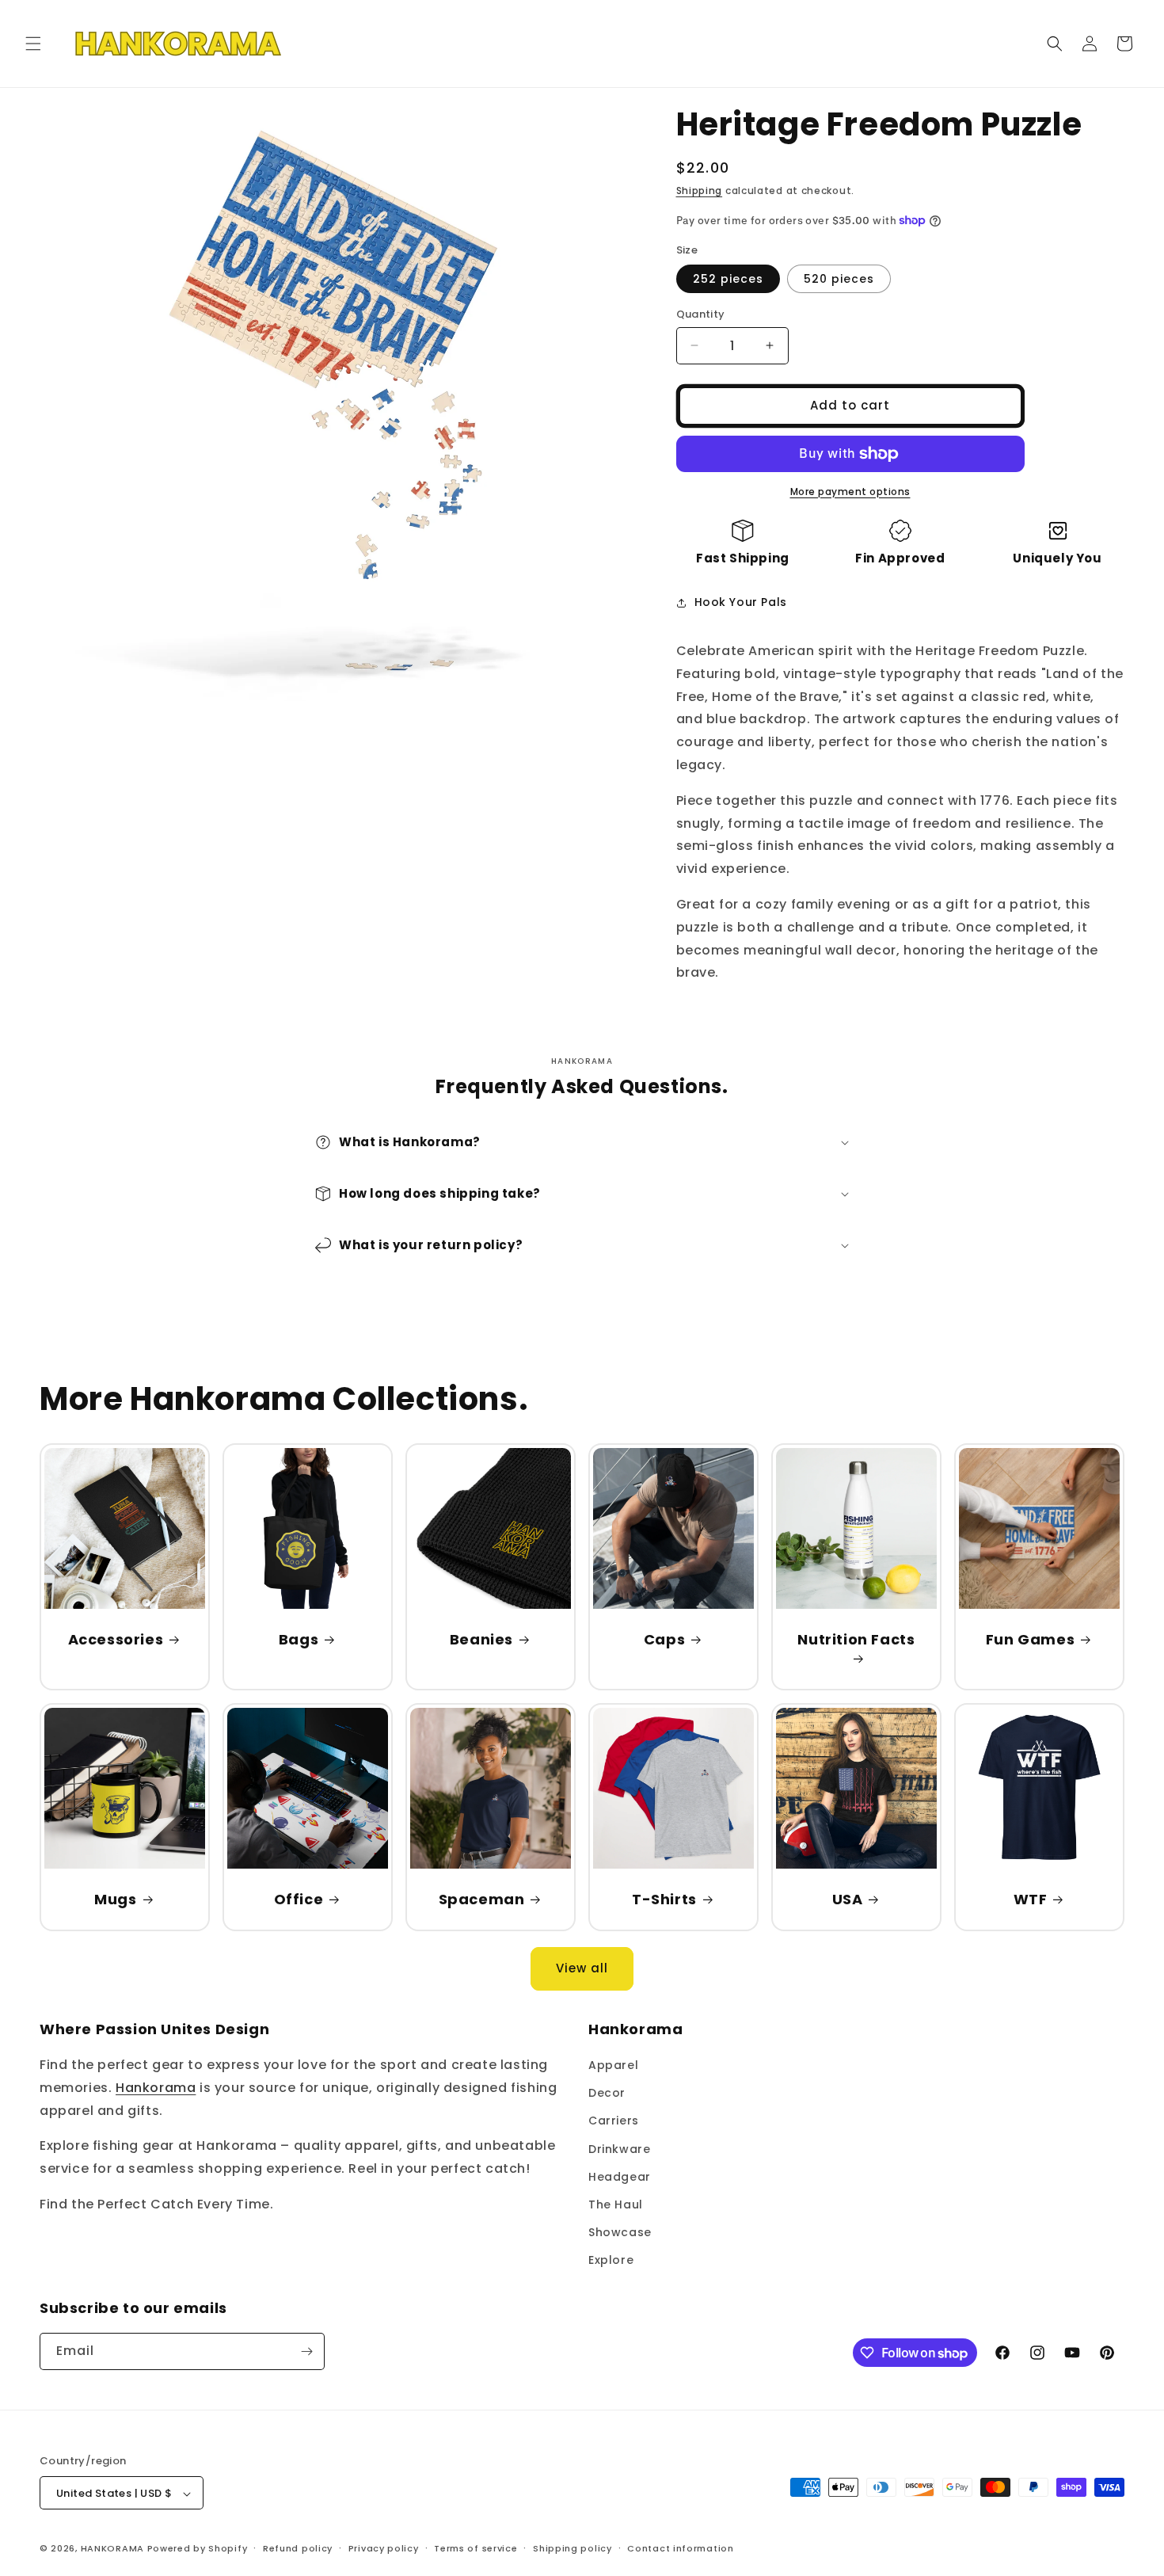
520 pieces (839, 279)
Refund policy (298, 2548)
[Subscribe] (306, 2351)
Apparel (613, 2065)
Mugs (115, 1899)
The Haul (616, 2204)
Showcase (620, 2232)
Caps (664, 1639)
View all (582, 1969)
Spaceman (481, 1899)
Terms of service (475, 2548)
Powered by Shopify (198, 2549)
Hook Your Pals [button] (741, 602)
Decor (607, 2093)
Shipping (700, 191)
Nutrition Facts (856, 1640)
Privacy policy (384, 2548)
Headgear (620, 2177)
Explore (611, 2261)
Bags (299, 1639)
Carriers (614, 2121)
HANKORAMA (112, 2549)
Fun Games (1029, 1639)
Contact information (680, 2548)
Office (299, 1899)
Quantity (701, 314)
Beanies (481, 1639)
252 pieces (728, 279)
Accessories (116, 1639)
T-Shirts (664, 1899)
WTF (1030, 1899)
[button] (33, 44)
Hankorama (156, 2088)
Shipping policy (572, 2548)
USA (847, 1899)
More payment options (850, 492)
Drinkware (619, 2149)
